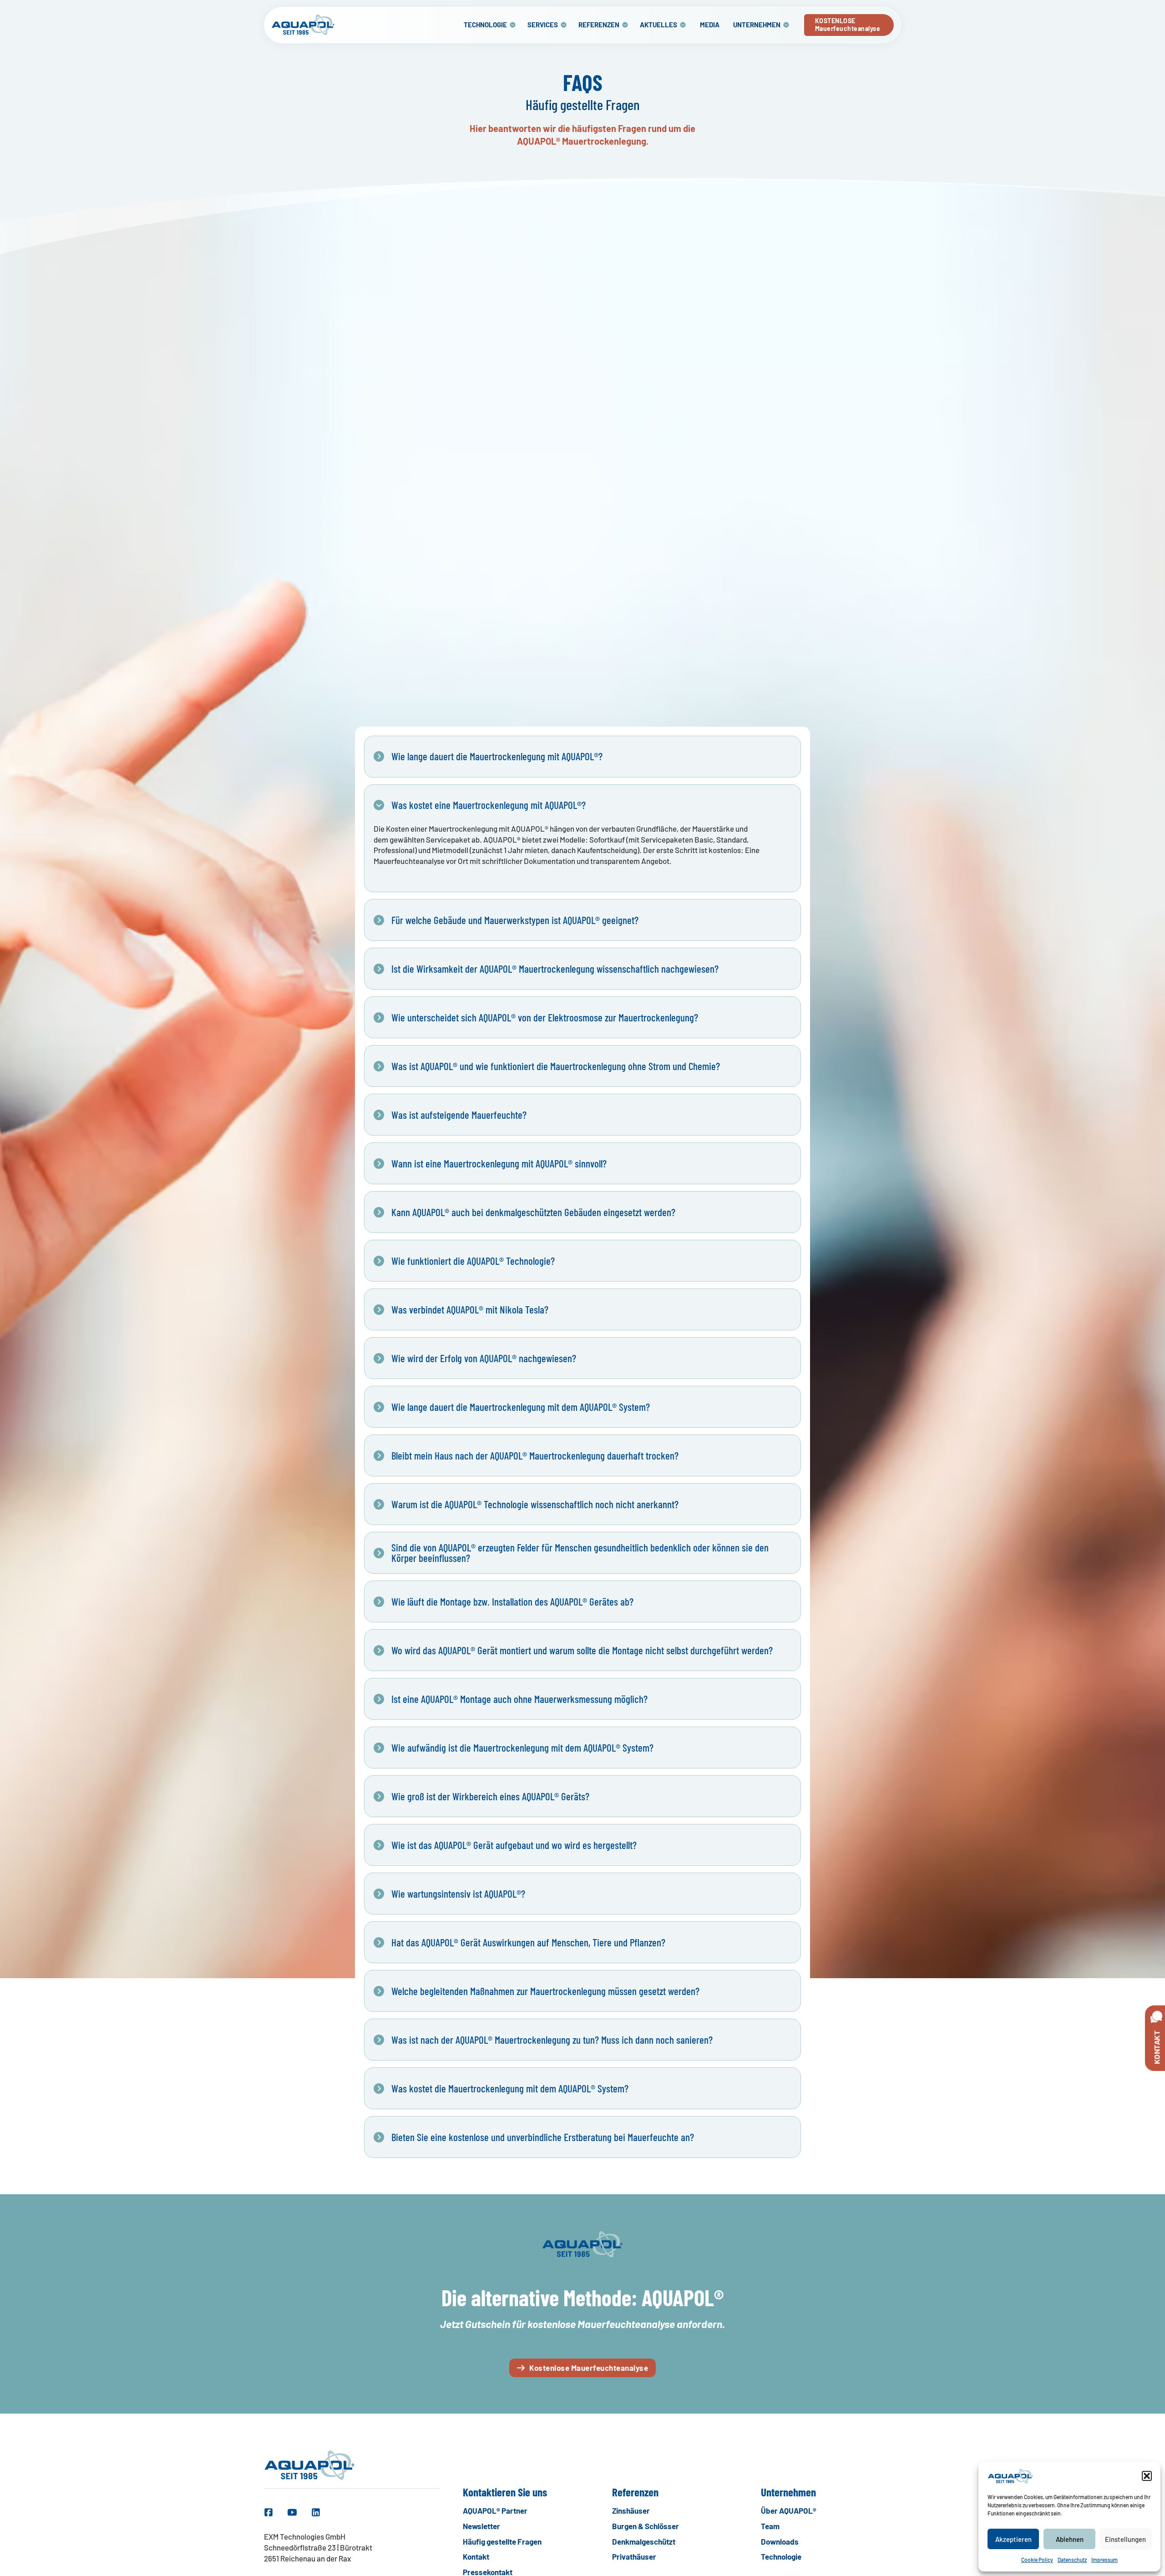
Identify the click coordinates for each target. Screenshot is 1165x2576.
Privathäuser (634, 2556)
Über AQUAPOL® (789, 2510)
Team (770, 2526)
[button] (1147, 2476)
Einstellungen (1125, 2539)
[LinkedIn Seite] (316, 2512)
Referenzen (599, 25)
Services (543, 25)
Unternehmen (757, 25)
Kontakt (476, 2556)
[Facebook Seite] (268, 2512)
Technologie (485, 25)
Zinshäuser (631, 2510)
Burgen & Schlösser (646, 2526)
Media (710, 25)
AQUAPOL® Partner (495, 2510)
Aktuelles (658, 25)
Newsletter (481, 2526)
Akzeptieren (1013, 2539)
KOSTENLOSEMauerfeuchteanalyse (848, 25)
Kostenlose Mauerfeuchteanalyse (589, 2368)
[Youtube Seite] (292, 2512)
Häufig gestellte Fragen (502, 2541)
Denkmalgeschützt (644, 2541)
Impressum (1104, 2560)
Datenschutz (1072, 2560)
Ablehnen (1070, 2539)
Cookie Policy (1037, 2560)
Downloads (780, 2541)
